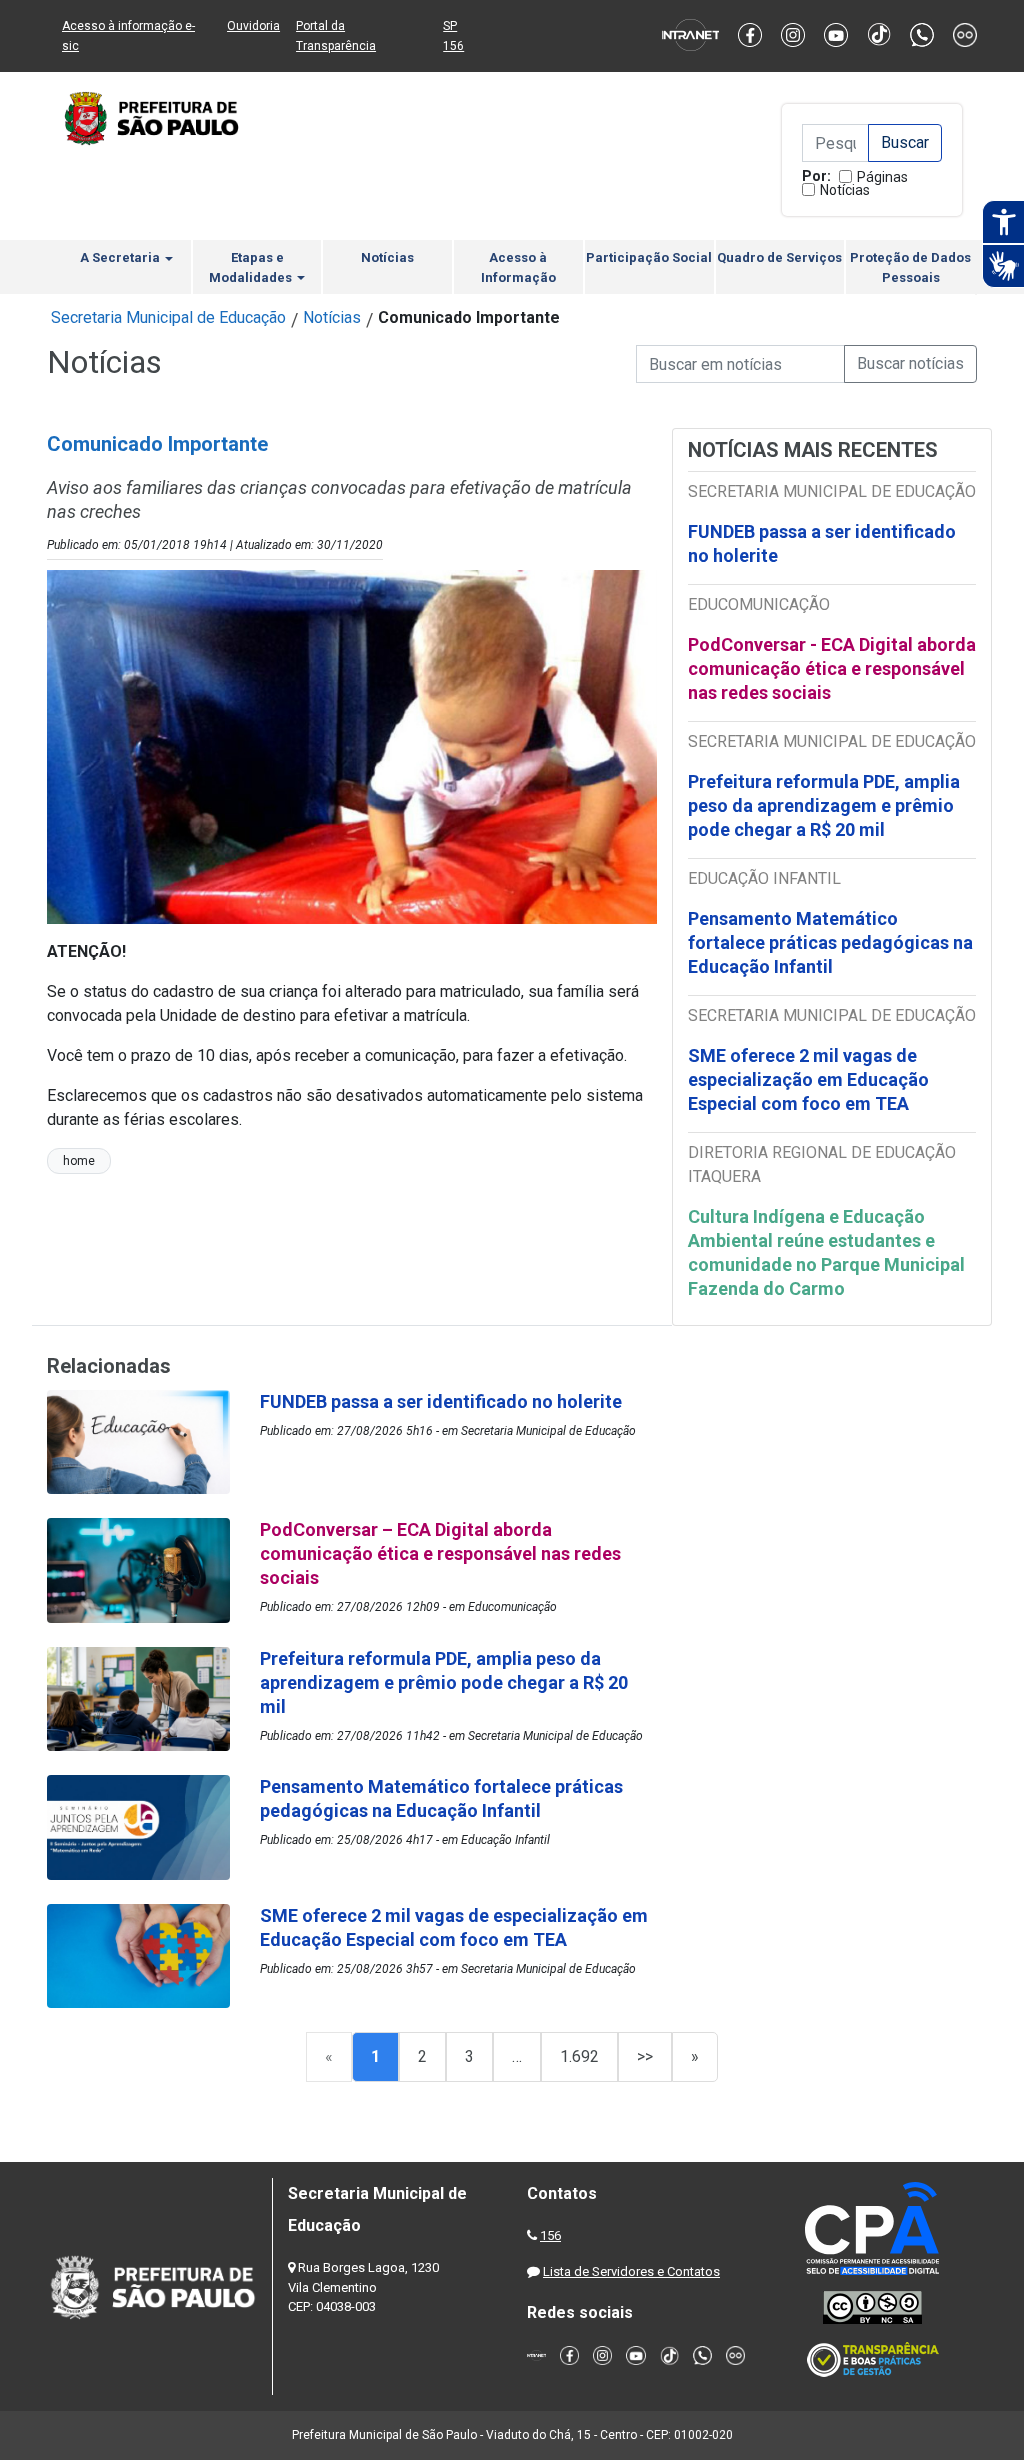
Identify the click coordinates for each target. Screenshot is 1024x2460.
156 (550, 2235)
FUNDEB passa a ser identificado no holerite (822, 543)
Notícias (845, 190)
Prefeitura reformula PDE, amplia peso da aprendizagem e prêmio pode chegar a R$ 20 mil (824, 805)
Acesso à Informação (518, 267)
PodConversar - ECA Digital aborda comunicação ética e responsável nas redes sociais (832, 668)
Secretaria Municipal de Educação (168, 317)
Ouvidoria (253, 26)
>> (645, 2056)
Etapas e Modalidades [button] (252, 267)
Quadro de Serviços (779, 257)
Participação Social (649, 257)
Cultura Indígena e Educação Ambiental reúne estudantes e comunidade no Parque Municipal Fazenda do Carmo (826, 1252)
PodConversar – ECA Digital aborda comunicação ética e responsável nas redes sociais (440, 1553)
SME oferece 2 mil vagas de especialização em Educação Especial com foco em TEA (808, 1079)
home (79, 1161)
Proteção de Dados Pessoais (910, 267)
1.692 (579, 2056)
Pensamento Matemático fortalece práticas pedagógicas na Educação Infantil (830, 942)
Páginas (882, 177)
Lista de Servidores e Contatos (631, 2271)
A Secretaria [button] (121, 257)
